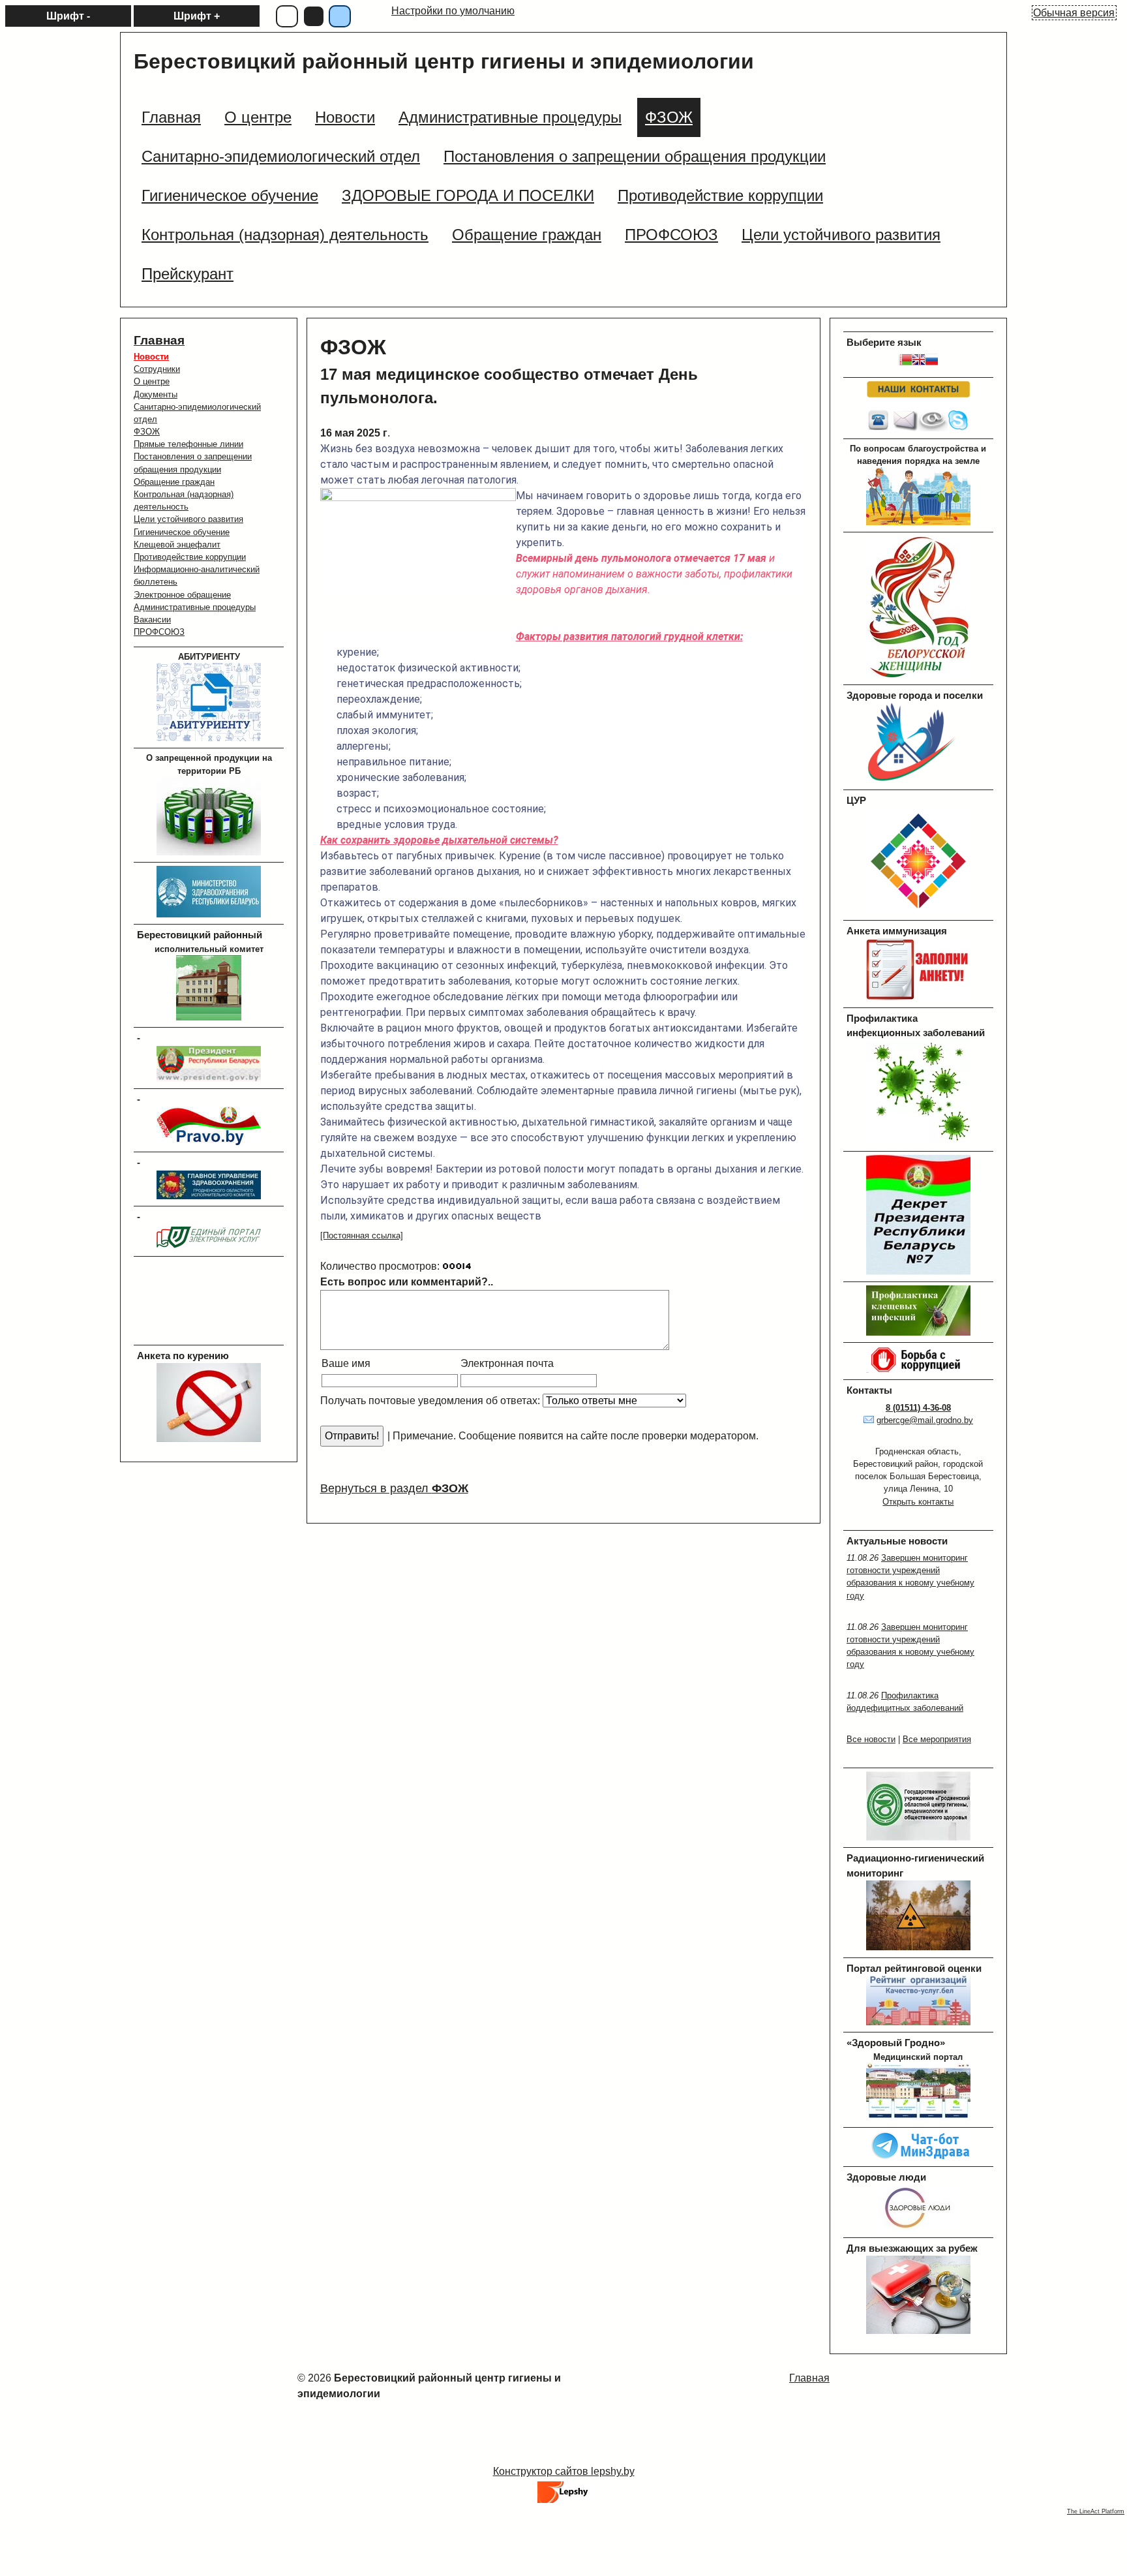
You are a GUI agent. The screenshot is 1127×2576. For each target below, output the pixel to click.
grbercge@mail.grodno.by (925, 1420)
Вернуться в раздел (394, 1488)
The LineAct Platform (1096, 2511)
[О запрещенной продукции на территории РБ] (209, 852)
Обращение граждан (174, 482)
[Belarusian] (905, 362)
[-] (209, 1079)
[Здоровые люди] (918, 2228)
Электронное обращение (182, 595)
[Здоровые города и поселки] (918, 780)
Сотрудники (157, 369)
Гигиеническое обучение (182, 532)
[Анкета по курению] (209, 1439)
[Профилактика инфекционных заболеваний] (918, 1141)
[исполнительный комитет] (209, 1018)
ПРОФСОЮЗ (159, 632)
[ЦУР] (918, 911)
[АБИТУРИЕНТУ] (209, 738)
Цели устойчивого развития (188, 519)
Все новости (871, 1739)
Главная (159, 340)
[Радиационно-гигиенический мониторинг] (918, 1947)
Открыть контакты (918, 1502)
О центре (152, 381)
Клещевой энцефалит (177, 544)
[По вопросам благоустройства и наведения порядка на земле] (918, 522)
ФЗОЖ (147, 432)
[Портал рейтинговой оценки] (918, 2022)
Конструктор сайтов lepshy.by (564, 2471)
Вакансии (152, 620)
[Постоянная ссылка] (362, 1235)
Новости (151, 357)
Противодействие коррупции (190, 557)
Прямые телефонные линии (188, 444)
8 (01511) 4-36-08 (918, 1408)
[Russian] (931, 362)
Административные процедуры (195, 607)
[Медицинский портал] (918, 2118)
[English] (918, 362)
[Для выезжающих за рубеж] (918, 2331)
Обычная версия (1074, 13)
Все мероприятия (937, 1739)
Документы (156, 394)
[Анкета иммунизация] (918, 997)
